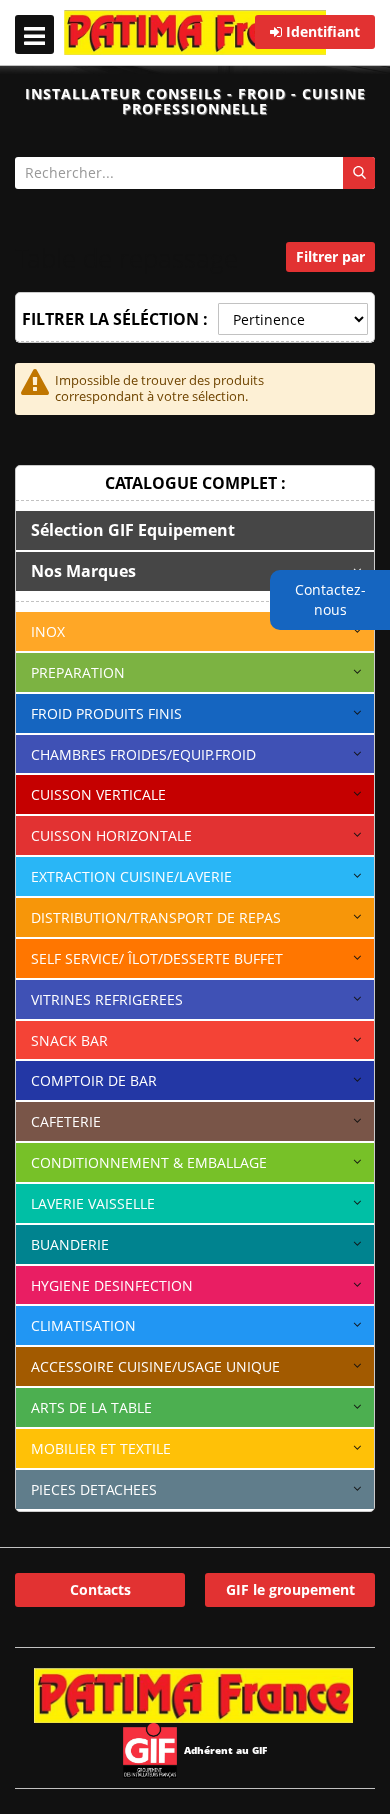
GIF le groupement (290, 1589)
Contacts (100, 1589)
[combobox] (195, 173)
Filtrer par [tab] (330, 256)
